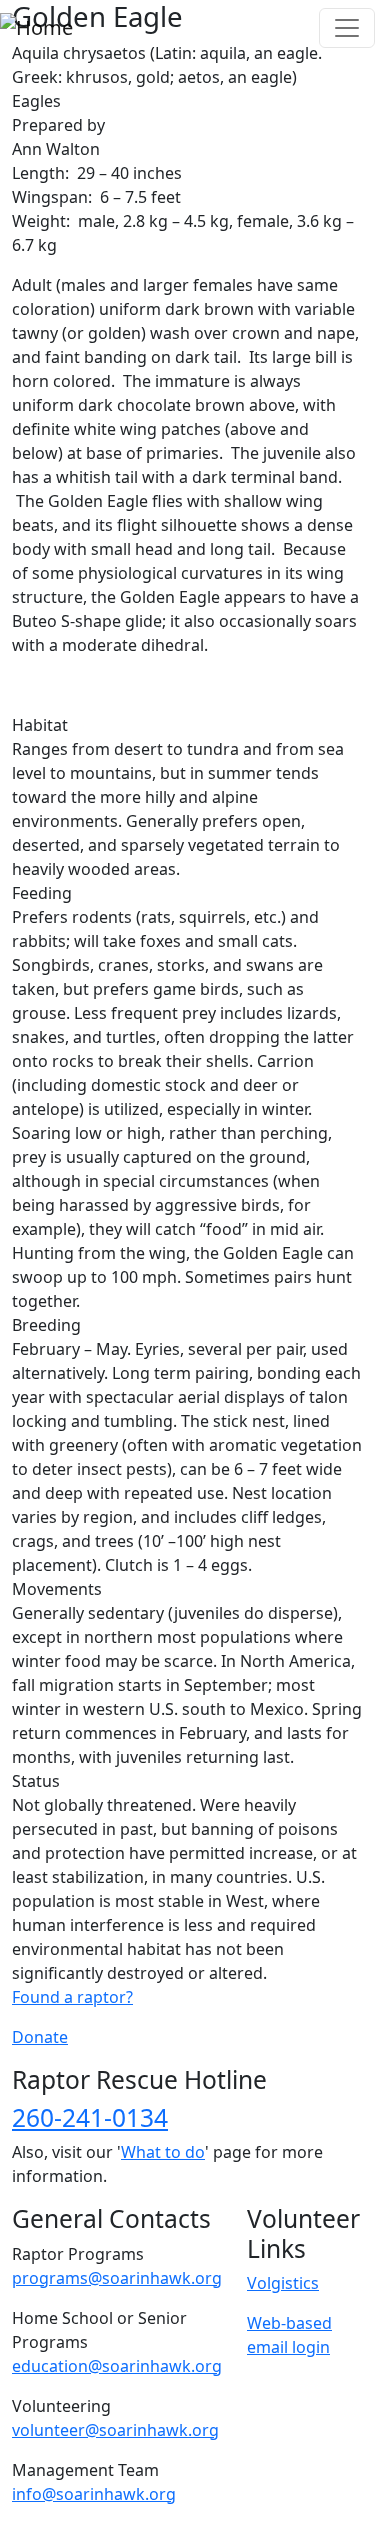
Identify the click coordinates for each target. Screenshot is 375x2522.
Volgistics (283, 2283)
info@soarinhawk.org (94, 2494)
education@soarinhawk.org (117, 2366)
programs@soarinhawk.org (117, 2278)
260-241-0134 (90, 2117)
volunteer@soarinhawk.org (115, 2430)
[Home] (36, 28)
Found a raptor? (72, 1997)
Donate (40, 2037)
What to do (163, 2152)
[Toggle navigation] (347, 28)
